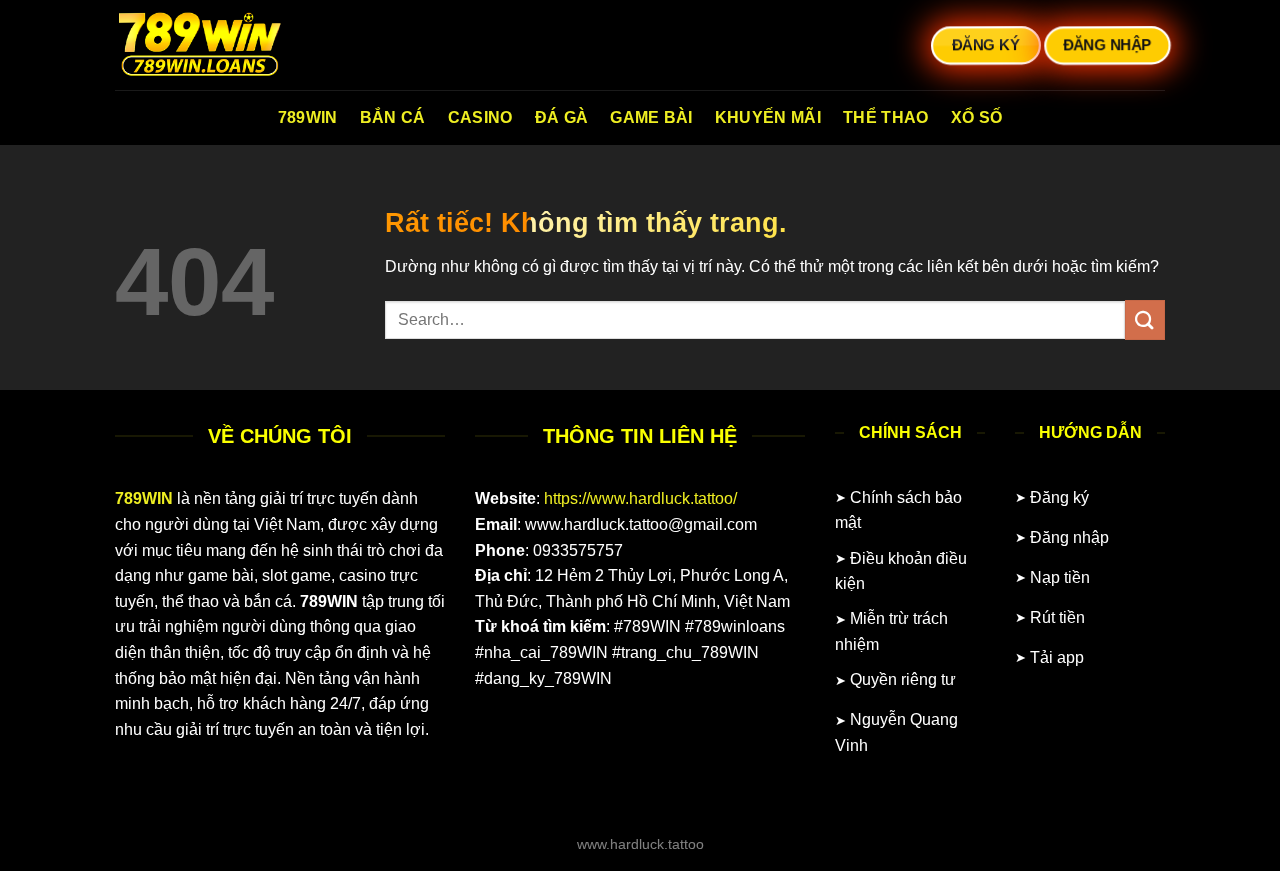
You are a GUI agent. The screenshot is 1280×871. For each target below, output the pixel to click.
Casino (480, 117)
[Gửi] (1145, 319)
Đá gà (562, 117)
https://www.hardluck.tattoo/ (640, 498)
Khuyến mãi (768, 117)
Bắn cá (393, 117)
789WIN (308, 117)
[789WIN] (215, 45)
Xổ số (977, 117)
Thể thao (886, 117)
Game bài (651, 117)
